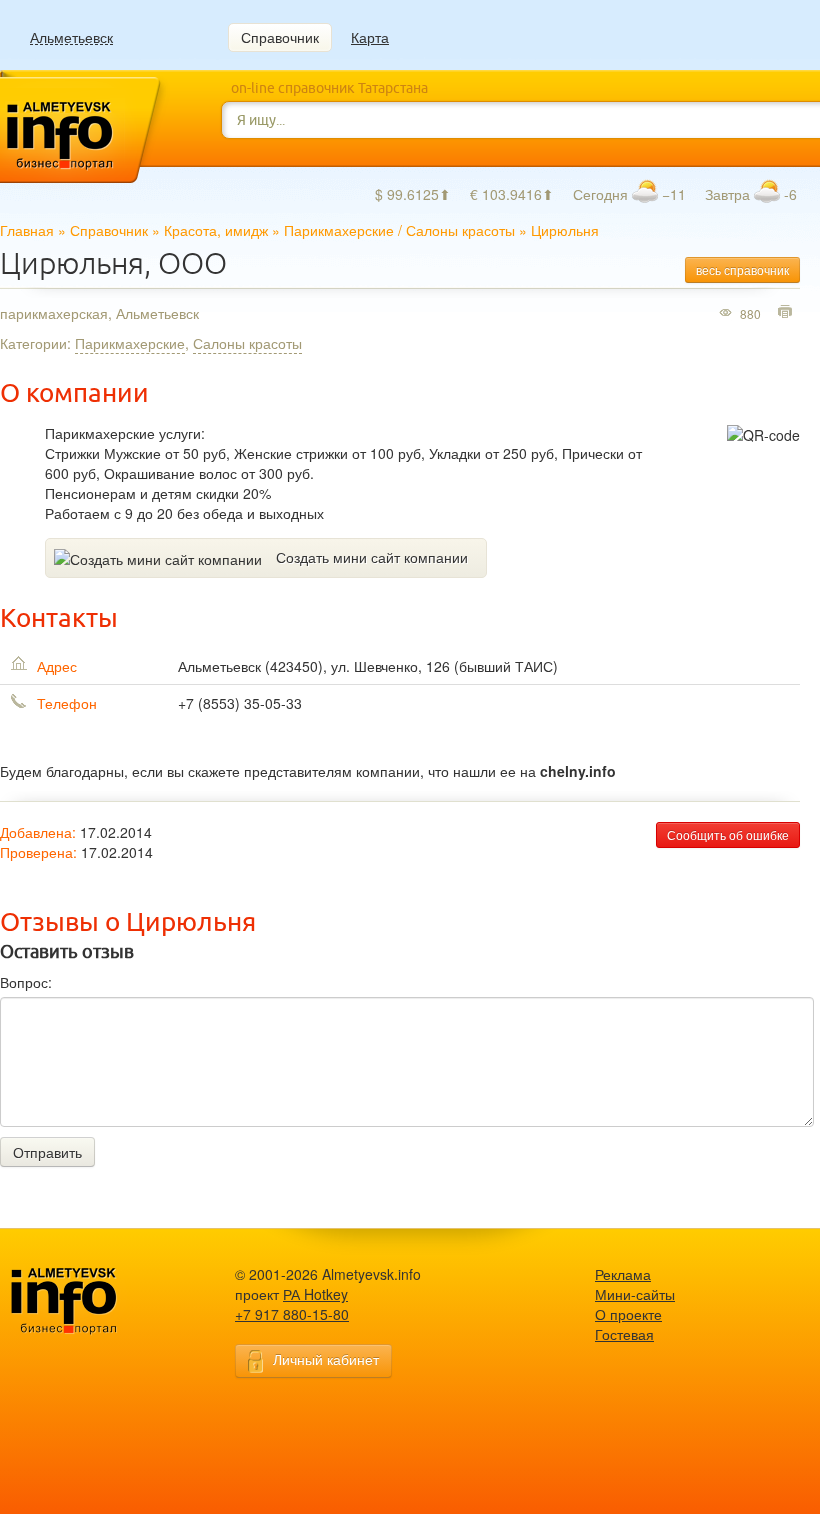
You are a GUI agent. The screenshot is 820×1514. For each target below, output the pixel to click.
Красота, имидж (216, 230)
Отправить (47, 1152)
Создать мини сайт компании (372, 557)
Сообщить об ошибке (728, 834)
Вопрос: (26, 982)
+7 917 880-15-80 (292, 1314)
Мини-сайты (635, 1294)
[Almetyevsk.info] (95, 1301)
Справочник (280, 37)
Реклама (623, 1274)
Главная (27, 230)
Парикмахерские (339, 230)
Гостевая (624, 1334)
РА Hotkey (315, 1294)
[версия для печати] (787, 313)
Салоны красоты (460, 230)
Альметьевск (71, 37)
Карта (370, 37)
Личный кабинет (326, 1359)
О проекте (628, 1314)
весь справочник (742, 269)
